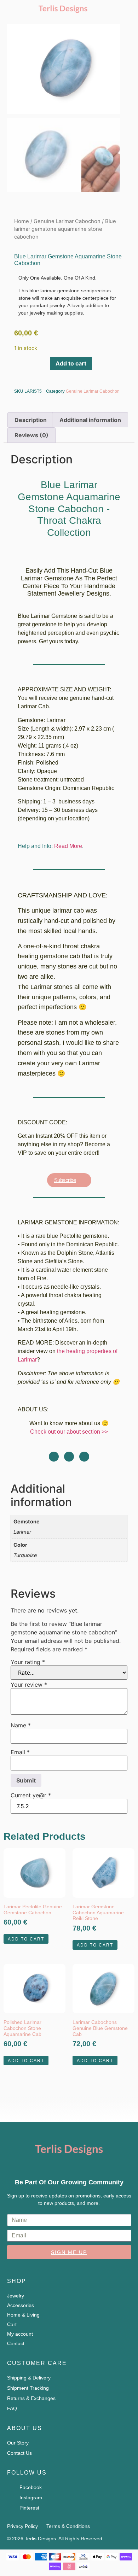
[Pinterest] (69, 1457)
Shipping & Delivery (29, 2378)
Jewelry (16, 2296)
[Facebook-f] (84, 1457)
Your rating (28, 1662)
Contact (16, 2343)
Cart (12, 2324)
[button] (123, 8)
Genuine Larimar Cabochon (67, 221)
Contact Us (19, 2453)
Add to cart (71, 363)
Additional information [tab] (90, 420)
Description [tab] (31, 420)
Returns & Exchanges (31, 2398)
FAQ (12, 2408)
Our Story (18, 2443)
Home (22, 221)
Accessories (21, 2305)
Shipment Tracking (28, 2388)
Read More (68, 846)
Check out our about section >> (69, 1432)
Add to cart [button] (26, 1939)
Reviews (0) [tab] (31, 435)
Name (21, 1725)
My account (20, 2334)
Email (20, 1752)
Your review (29, 1685)
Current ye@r (31, 1795)
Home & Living (23, 2315)
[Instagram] (54, 1457)
